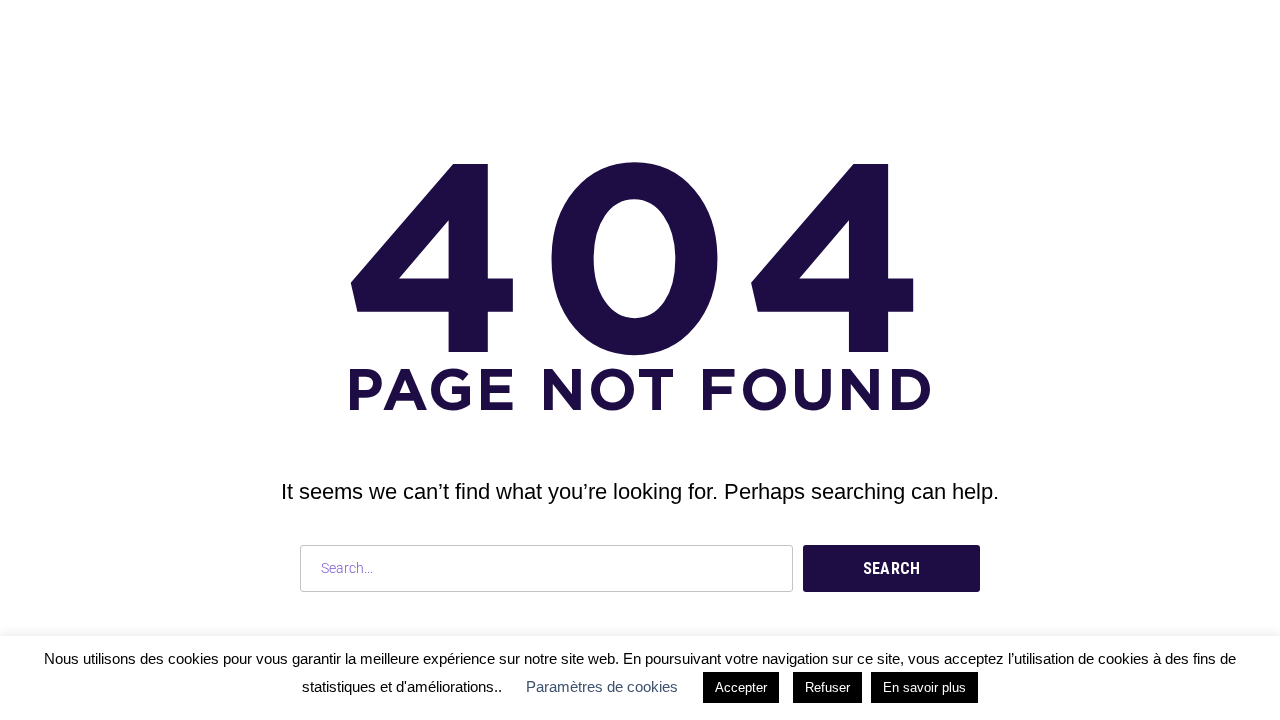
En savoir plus (924, 687)
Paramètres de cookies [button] (602, 686)
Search (892, 568)
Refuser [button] (827, 687)
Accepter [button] (741, 687)
